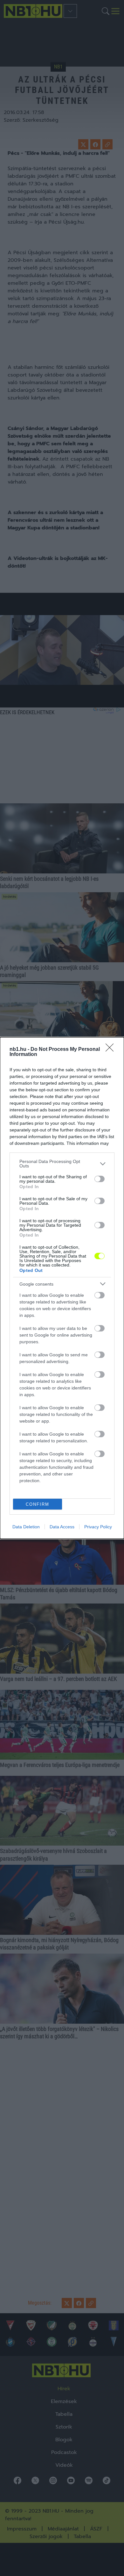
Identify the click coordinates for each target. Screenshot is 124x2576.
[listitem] (62, 1164)
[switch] (100, 1179)
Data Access (62, 1527)
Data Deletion (26, 1527)
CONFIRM (38, 1504)
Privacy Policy (98, 1527)
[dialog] (62, 1288)
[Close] (112, 1050)
